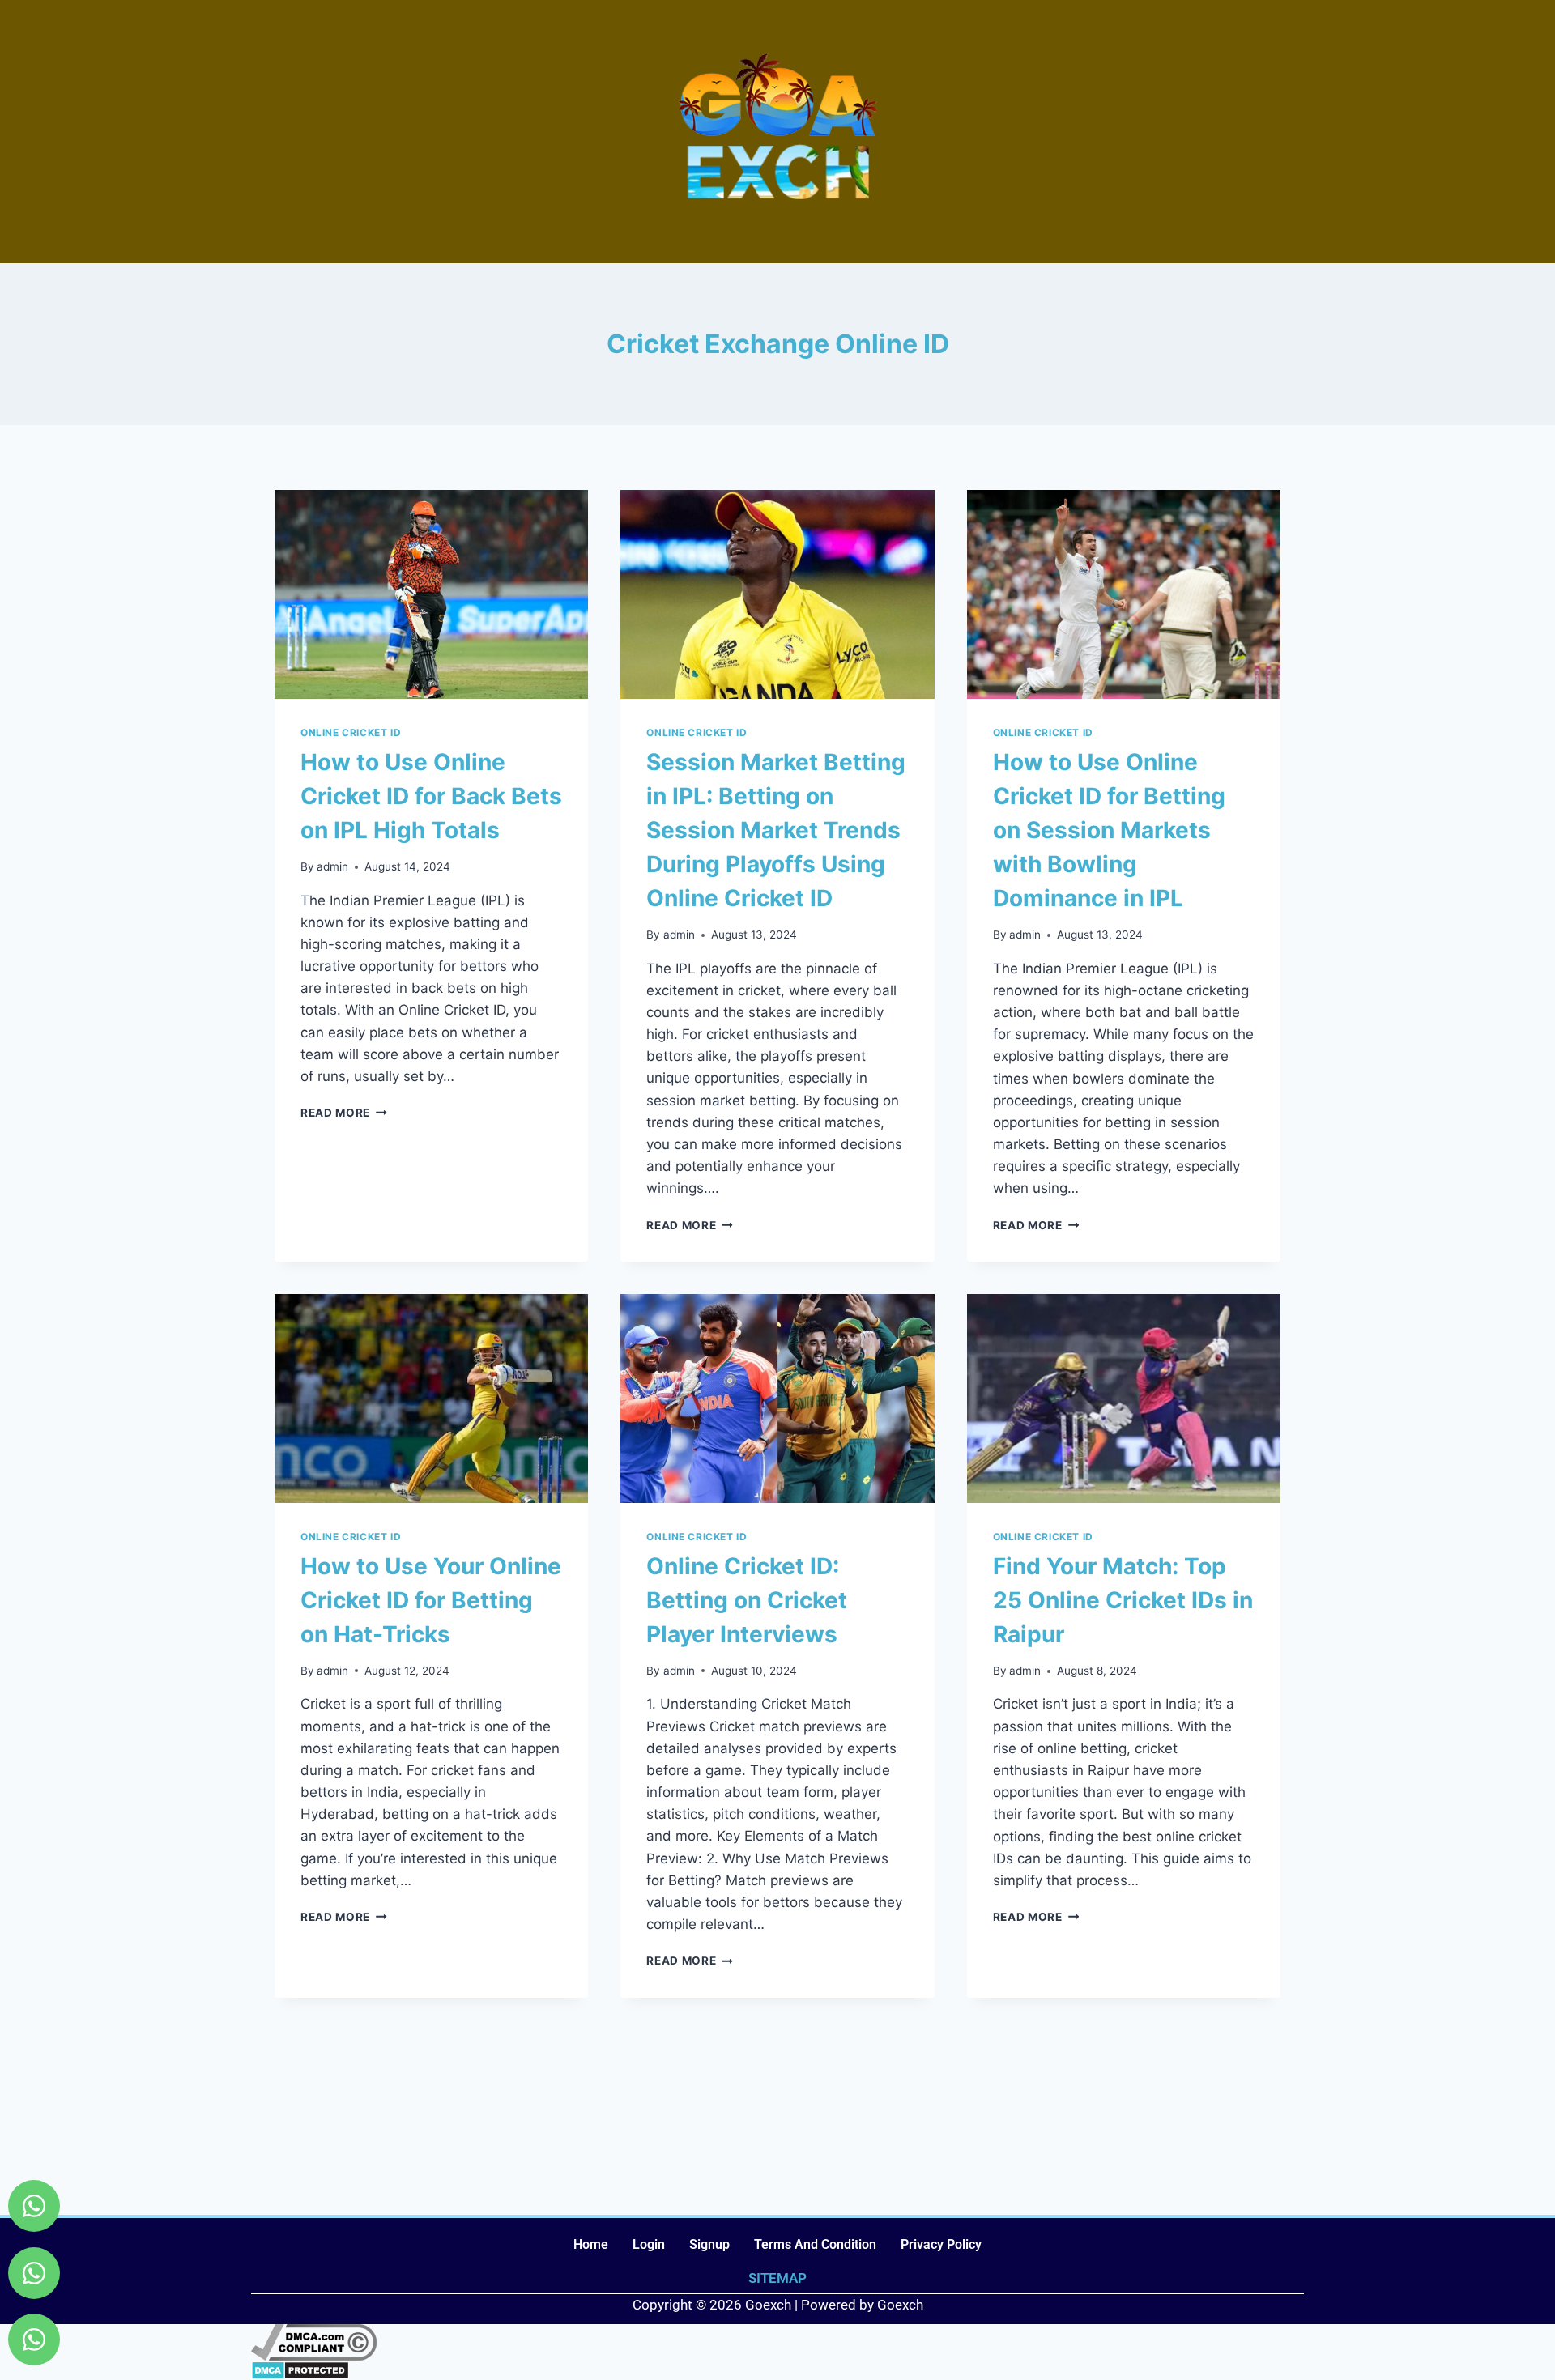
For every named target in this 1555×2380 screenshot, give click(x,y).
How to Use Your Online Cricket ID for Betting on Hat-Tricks (431, 1600)
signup (709, 2244)
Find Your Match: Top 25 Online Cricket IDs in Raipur (1123, 1600)
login (649, 2244)
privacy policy (941, 2244)
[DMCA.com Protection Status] (777, 2370)
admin (332, 866)
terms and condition (815, 2244)
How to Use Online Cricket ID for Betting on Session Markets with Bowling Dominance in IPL (1109, 830)
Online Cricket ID (351, 732)
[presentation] (431, 594)
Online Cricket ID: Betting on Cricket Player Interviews (747, 1600)
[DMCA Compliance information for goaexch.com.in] (777, 2342)
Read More (344, 1113)
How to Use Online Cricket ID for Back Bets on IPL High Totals (431, 796)
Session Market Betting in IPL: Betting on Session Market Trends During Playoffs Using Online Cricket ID (776, 830)
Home (591, 2244)
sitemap (777, 2278)
